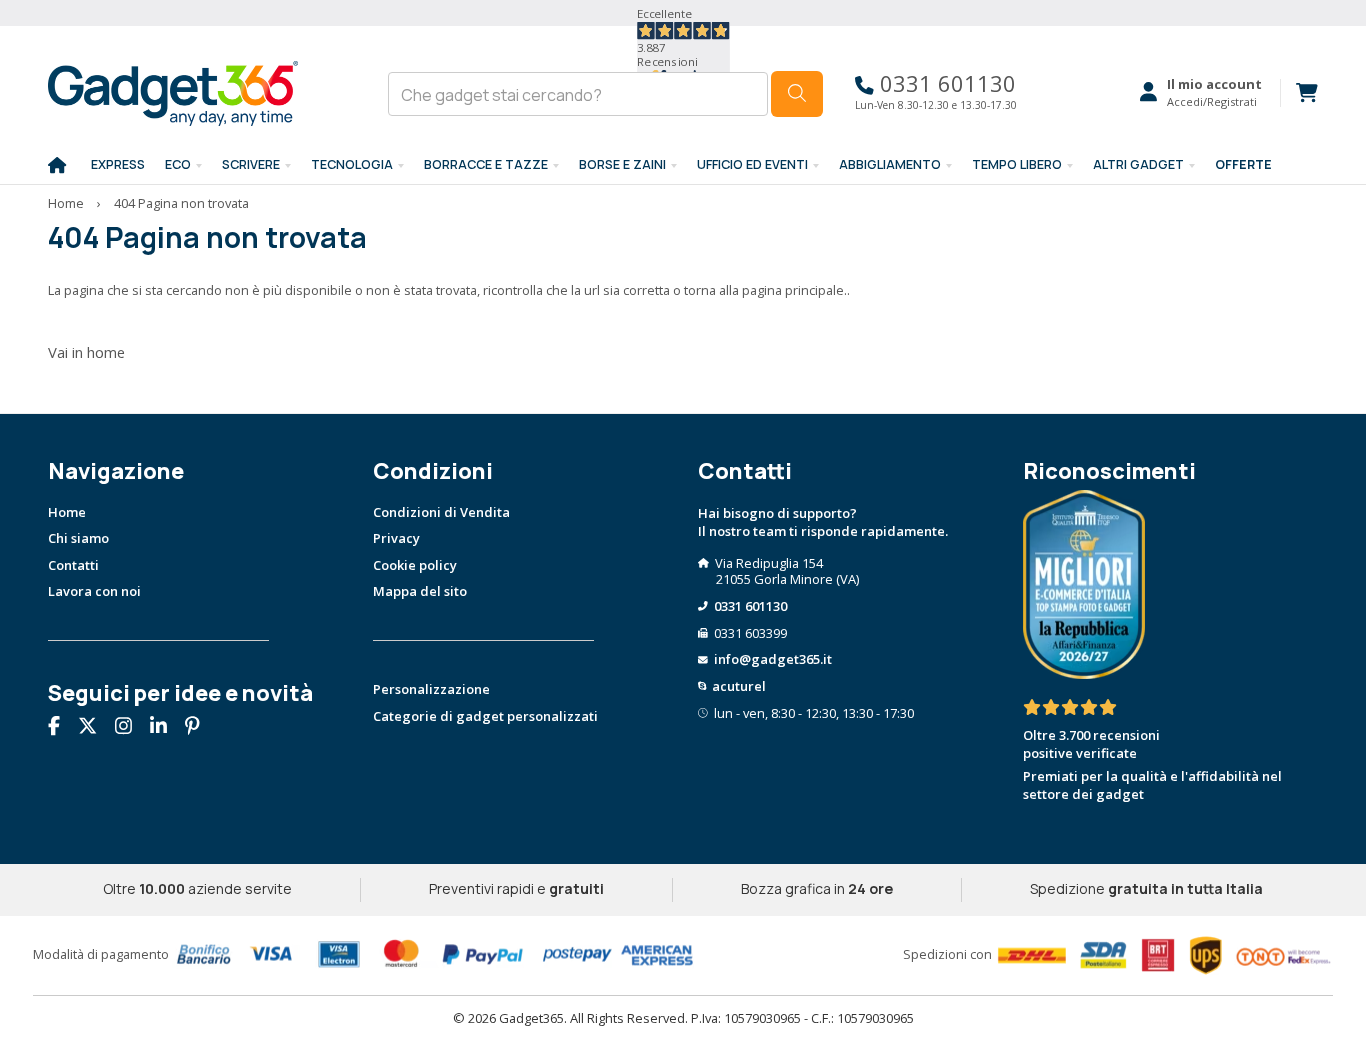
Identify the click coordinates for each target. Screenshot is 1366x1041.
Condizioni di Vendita (441, 512)
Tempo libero (1017, 164)
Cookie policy (415, 565)
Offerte (1243, 164)
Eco (178, 164)
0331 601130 (945, 83)
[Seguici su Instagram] (131, 728)
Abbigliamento (890, 164)
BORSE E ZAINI (622, 164)
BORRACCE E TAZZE (486, 164)
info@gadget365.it (773, 659)
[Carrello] (1299, 93)
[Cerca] (797, 94)
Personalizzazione (431, 689)
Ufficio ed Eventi (752, 164)
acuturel (739, 686)
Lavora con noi (94, 591)
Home (66, 203)
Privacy (396, 538)
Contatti (73, 565)
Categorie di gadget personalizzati (485, 716)
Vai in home (86, 352)
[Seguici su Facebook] (61, 728)
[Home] (57, 166)
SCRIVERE (251, 164)
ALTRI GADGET (1138, 164)
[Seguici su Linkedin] (166, 728)
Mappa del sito (420, 591)
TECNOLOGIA (352, 164)
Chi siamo (78, 538)
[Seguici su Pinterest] (200, 728)
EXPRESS (118, 164)
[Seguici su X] (95, 728)
